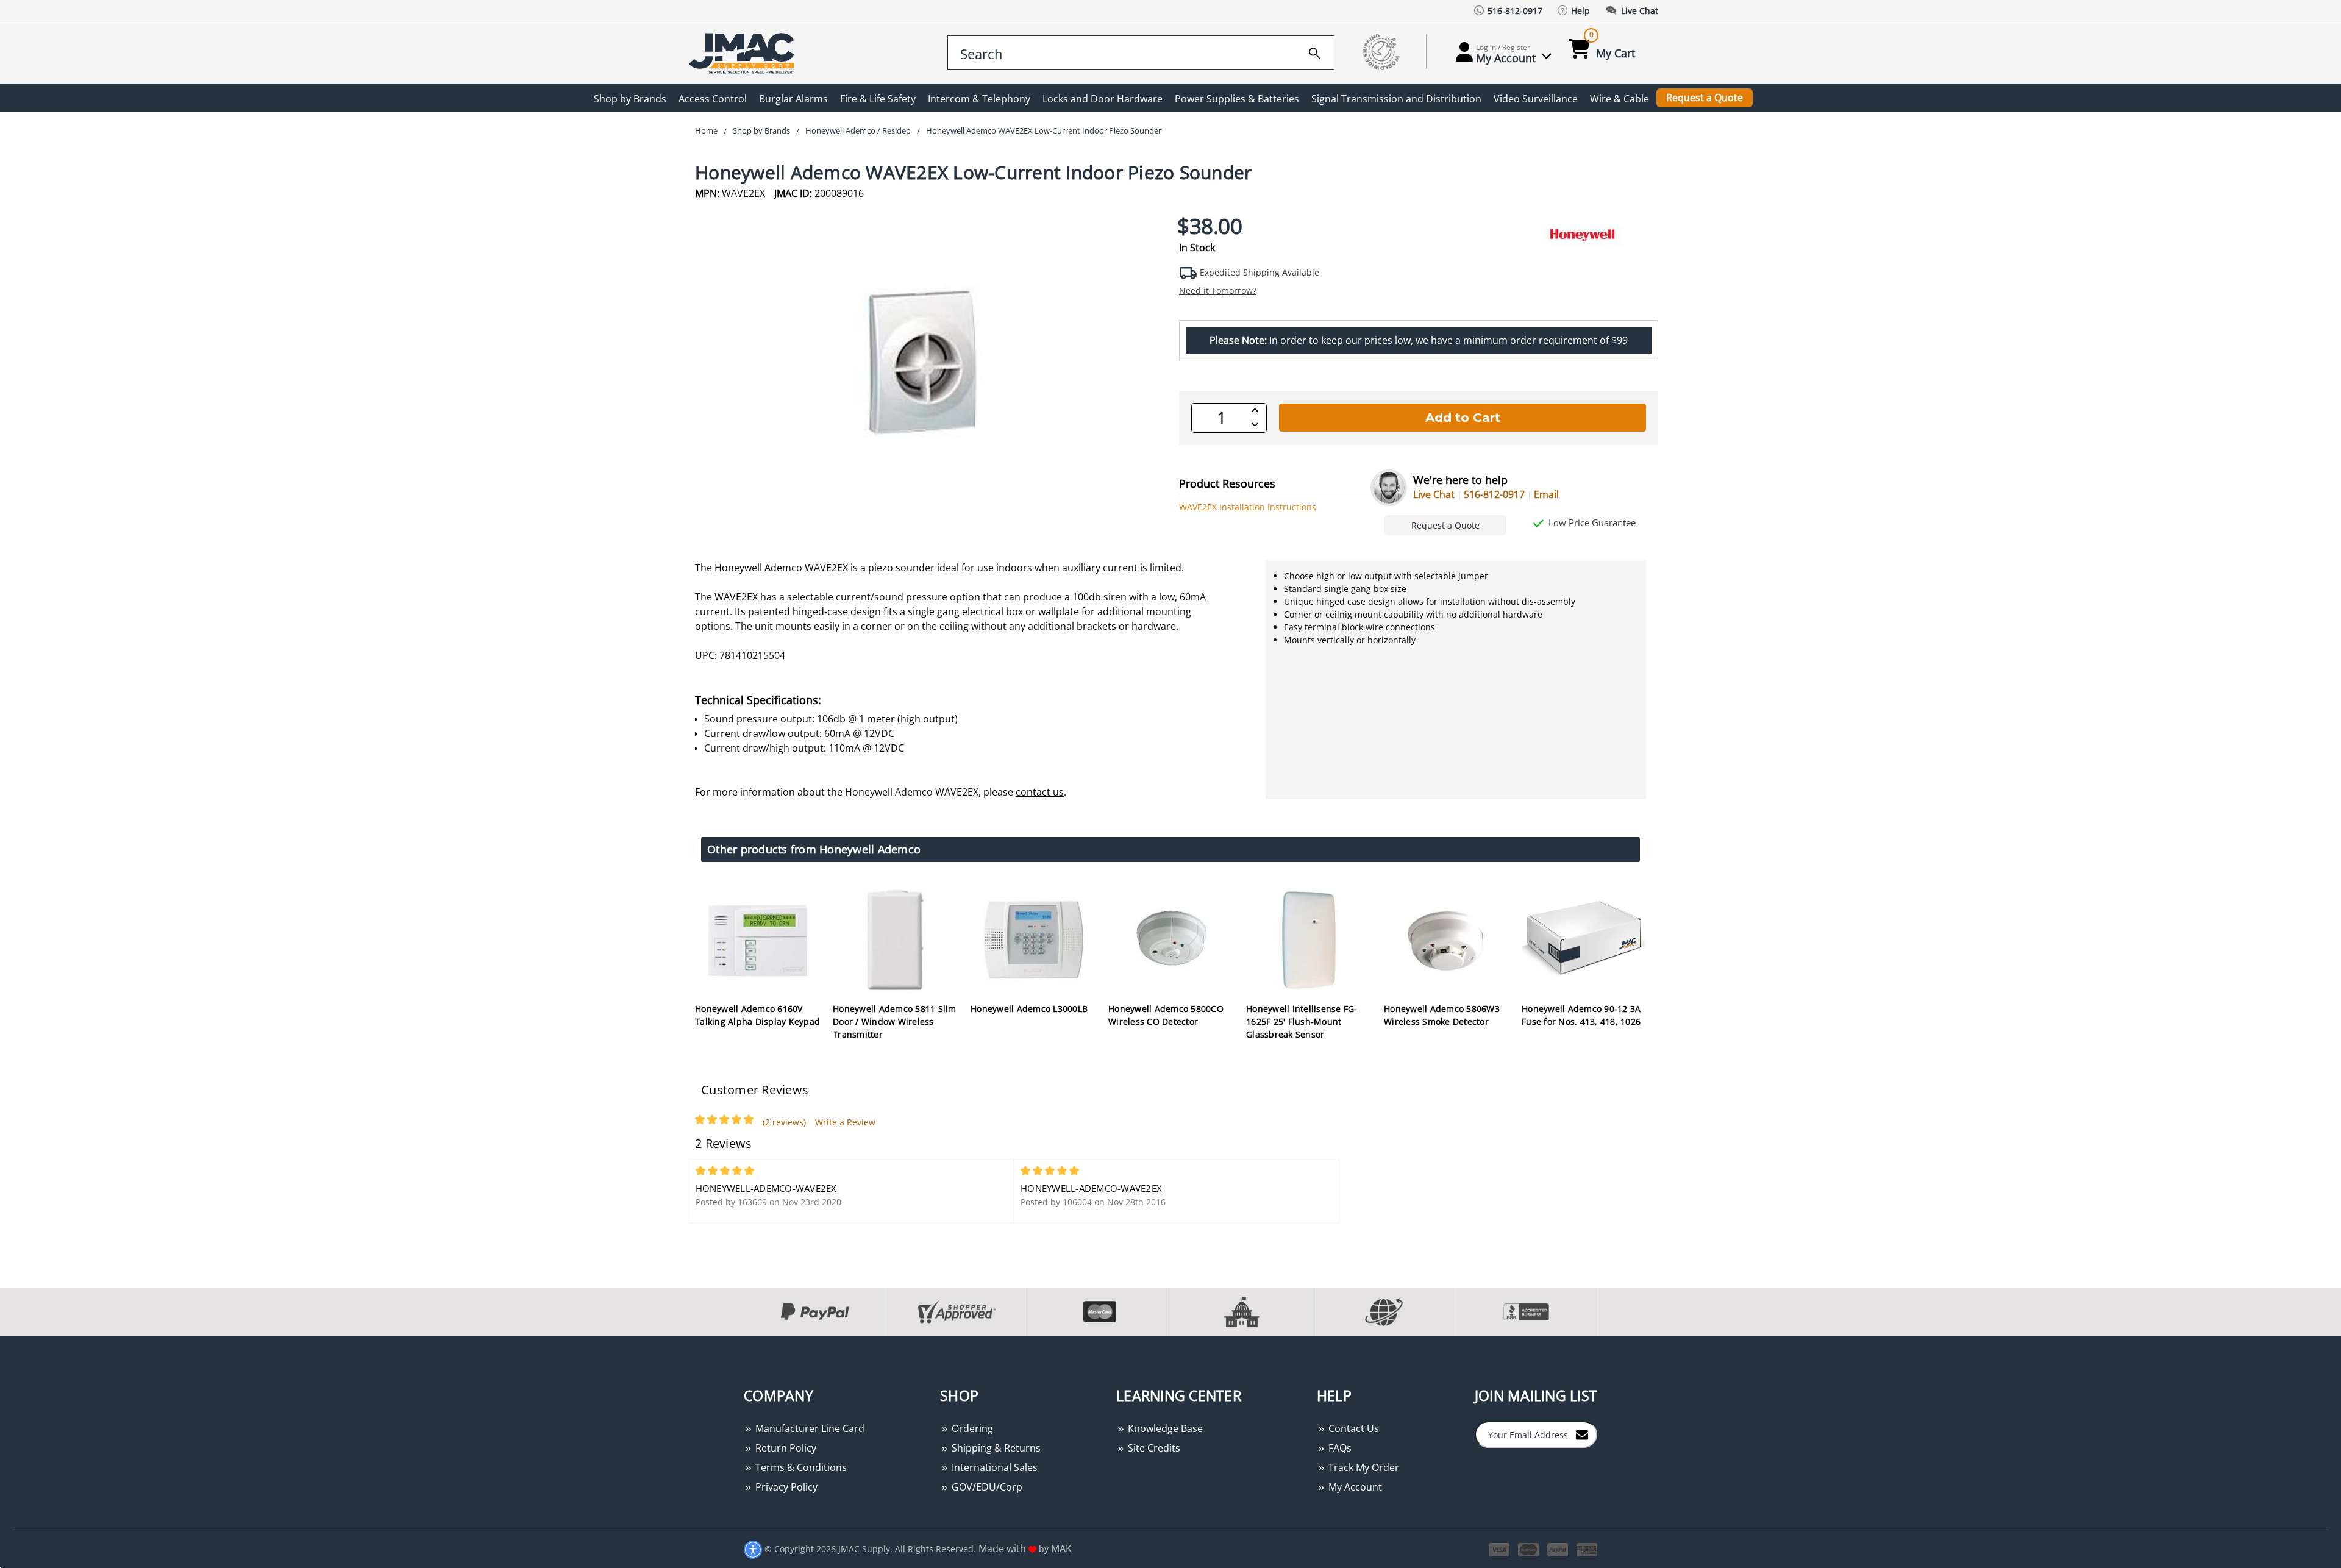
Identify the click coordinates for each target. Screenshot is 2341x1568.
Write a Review (845, 1122)
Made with (1003, 1548)
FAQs (1339, 1448)
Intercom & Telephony (979, 99)
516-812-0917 (1494, 494)
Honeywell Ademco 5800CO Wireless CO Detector (1166, 1015)
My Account (1354, 1487)
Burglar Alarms (793, 99)
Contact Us (1352, 1428)
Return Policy (785, 1448)
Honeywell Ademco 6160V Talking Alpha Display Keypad (757, 1015)
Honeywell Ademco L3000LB (1029, 1009)
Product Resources (1227, 483)
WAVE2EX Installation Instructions (1248, 507)
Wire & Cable (1619, 99)
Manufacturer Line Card (809, 1428)
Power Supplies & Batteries (1237, 99)
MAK (1061, 1548)
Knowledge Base (1164, 1428)
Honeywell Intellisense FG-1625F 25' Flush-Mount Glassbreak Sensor (1302, 1021)
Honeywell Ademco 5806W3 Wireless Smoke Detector (1442, 1015)
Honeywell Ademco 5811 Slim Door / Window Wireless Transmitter (895, 1021)
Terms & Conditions (800, 1467)
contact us (1040, 792)
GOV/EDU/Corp (986, 1487)
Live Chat (1434, 494)
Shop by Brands (630, 99)
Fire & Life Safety (878, 99)
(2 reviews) (784, 1122)
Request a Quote (1705, 98)
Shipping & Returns (995, 1448)
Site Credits (1153, 1448)
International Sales (993, 1467)
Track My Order (1363, 1467)
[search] (1315, 51)
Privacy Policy (785, 1487)
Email (1546, 494)
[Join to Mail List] (1582, 1434)
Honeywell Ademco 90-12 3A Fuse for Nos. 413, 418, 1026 (1581, 1015)
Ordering (971, 1428)
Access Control (713, 99)
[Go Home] (744, 52)
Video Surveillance (1536, 99)
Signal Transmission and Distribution (1396, 99)
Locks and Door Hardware (1103, 99)
